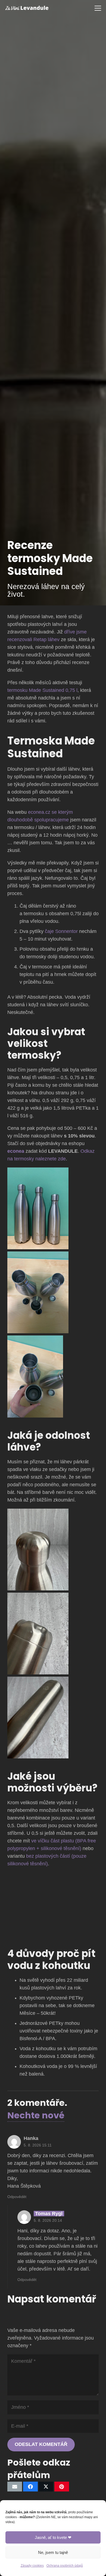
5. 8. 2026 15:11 (38, 2145)
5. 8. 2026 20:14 (48, 2220)
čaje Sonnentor (61, 931)
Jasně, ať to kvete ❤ (53, 2537)
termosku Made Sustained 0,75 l (42, 690)
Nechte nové (36, 2115)
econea (16, 1151)
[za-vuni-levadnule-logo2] (27, 8)
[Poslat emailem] (15, 2487)
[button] (98, 8)
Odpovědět (17, 2197)
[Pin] (62, 2487)
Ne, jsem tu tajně (53, 2552)
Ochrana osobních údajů (65, 2566)
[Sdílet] (30, 2487)
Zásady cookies (32, 2566)
